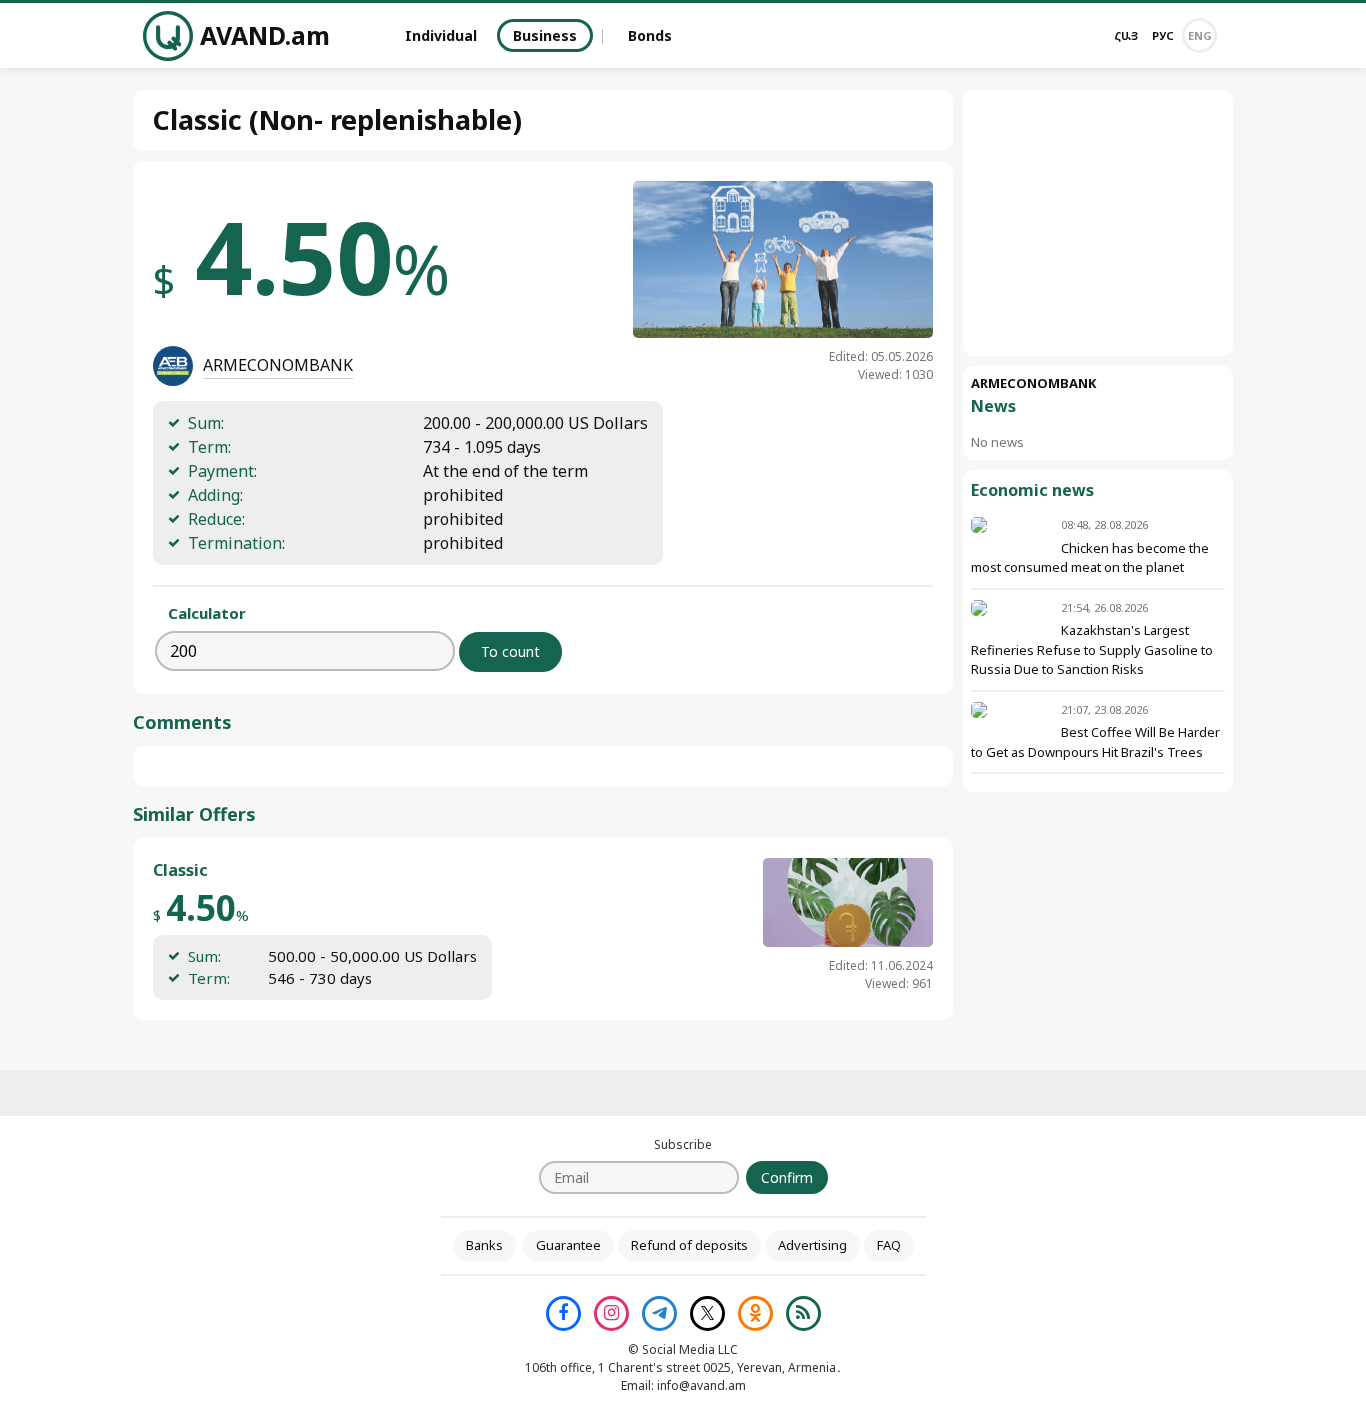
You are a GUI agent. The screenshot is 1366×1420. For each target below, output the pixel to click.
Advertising (812, 1245)
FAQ (889, 1245)
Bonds (650, 35)
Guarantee (568, 1245)
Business (545, 35)
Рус (1163, 35)
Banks (484, 1245)
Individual (441, 35)
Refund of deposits (689, 1245)
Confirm (787, 1177)
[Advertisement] (1098, 223)
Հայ (1126, 35)
